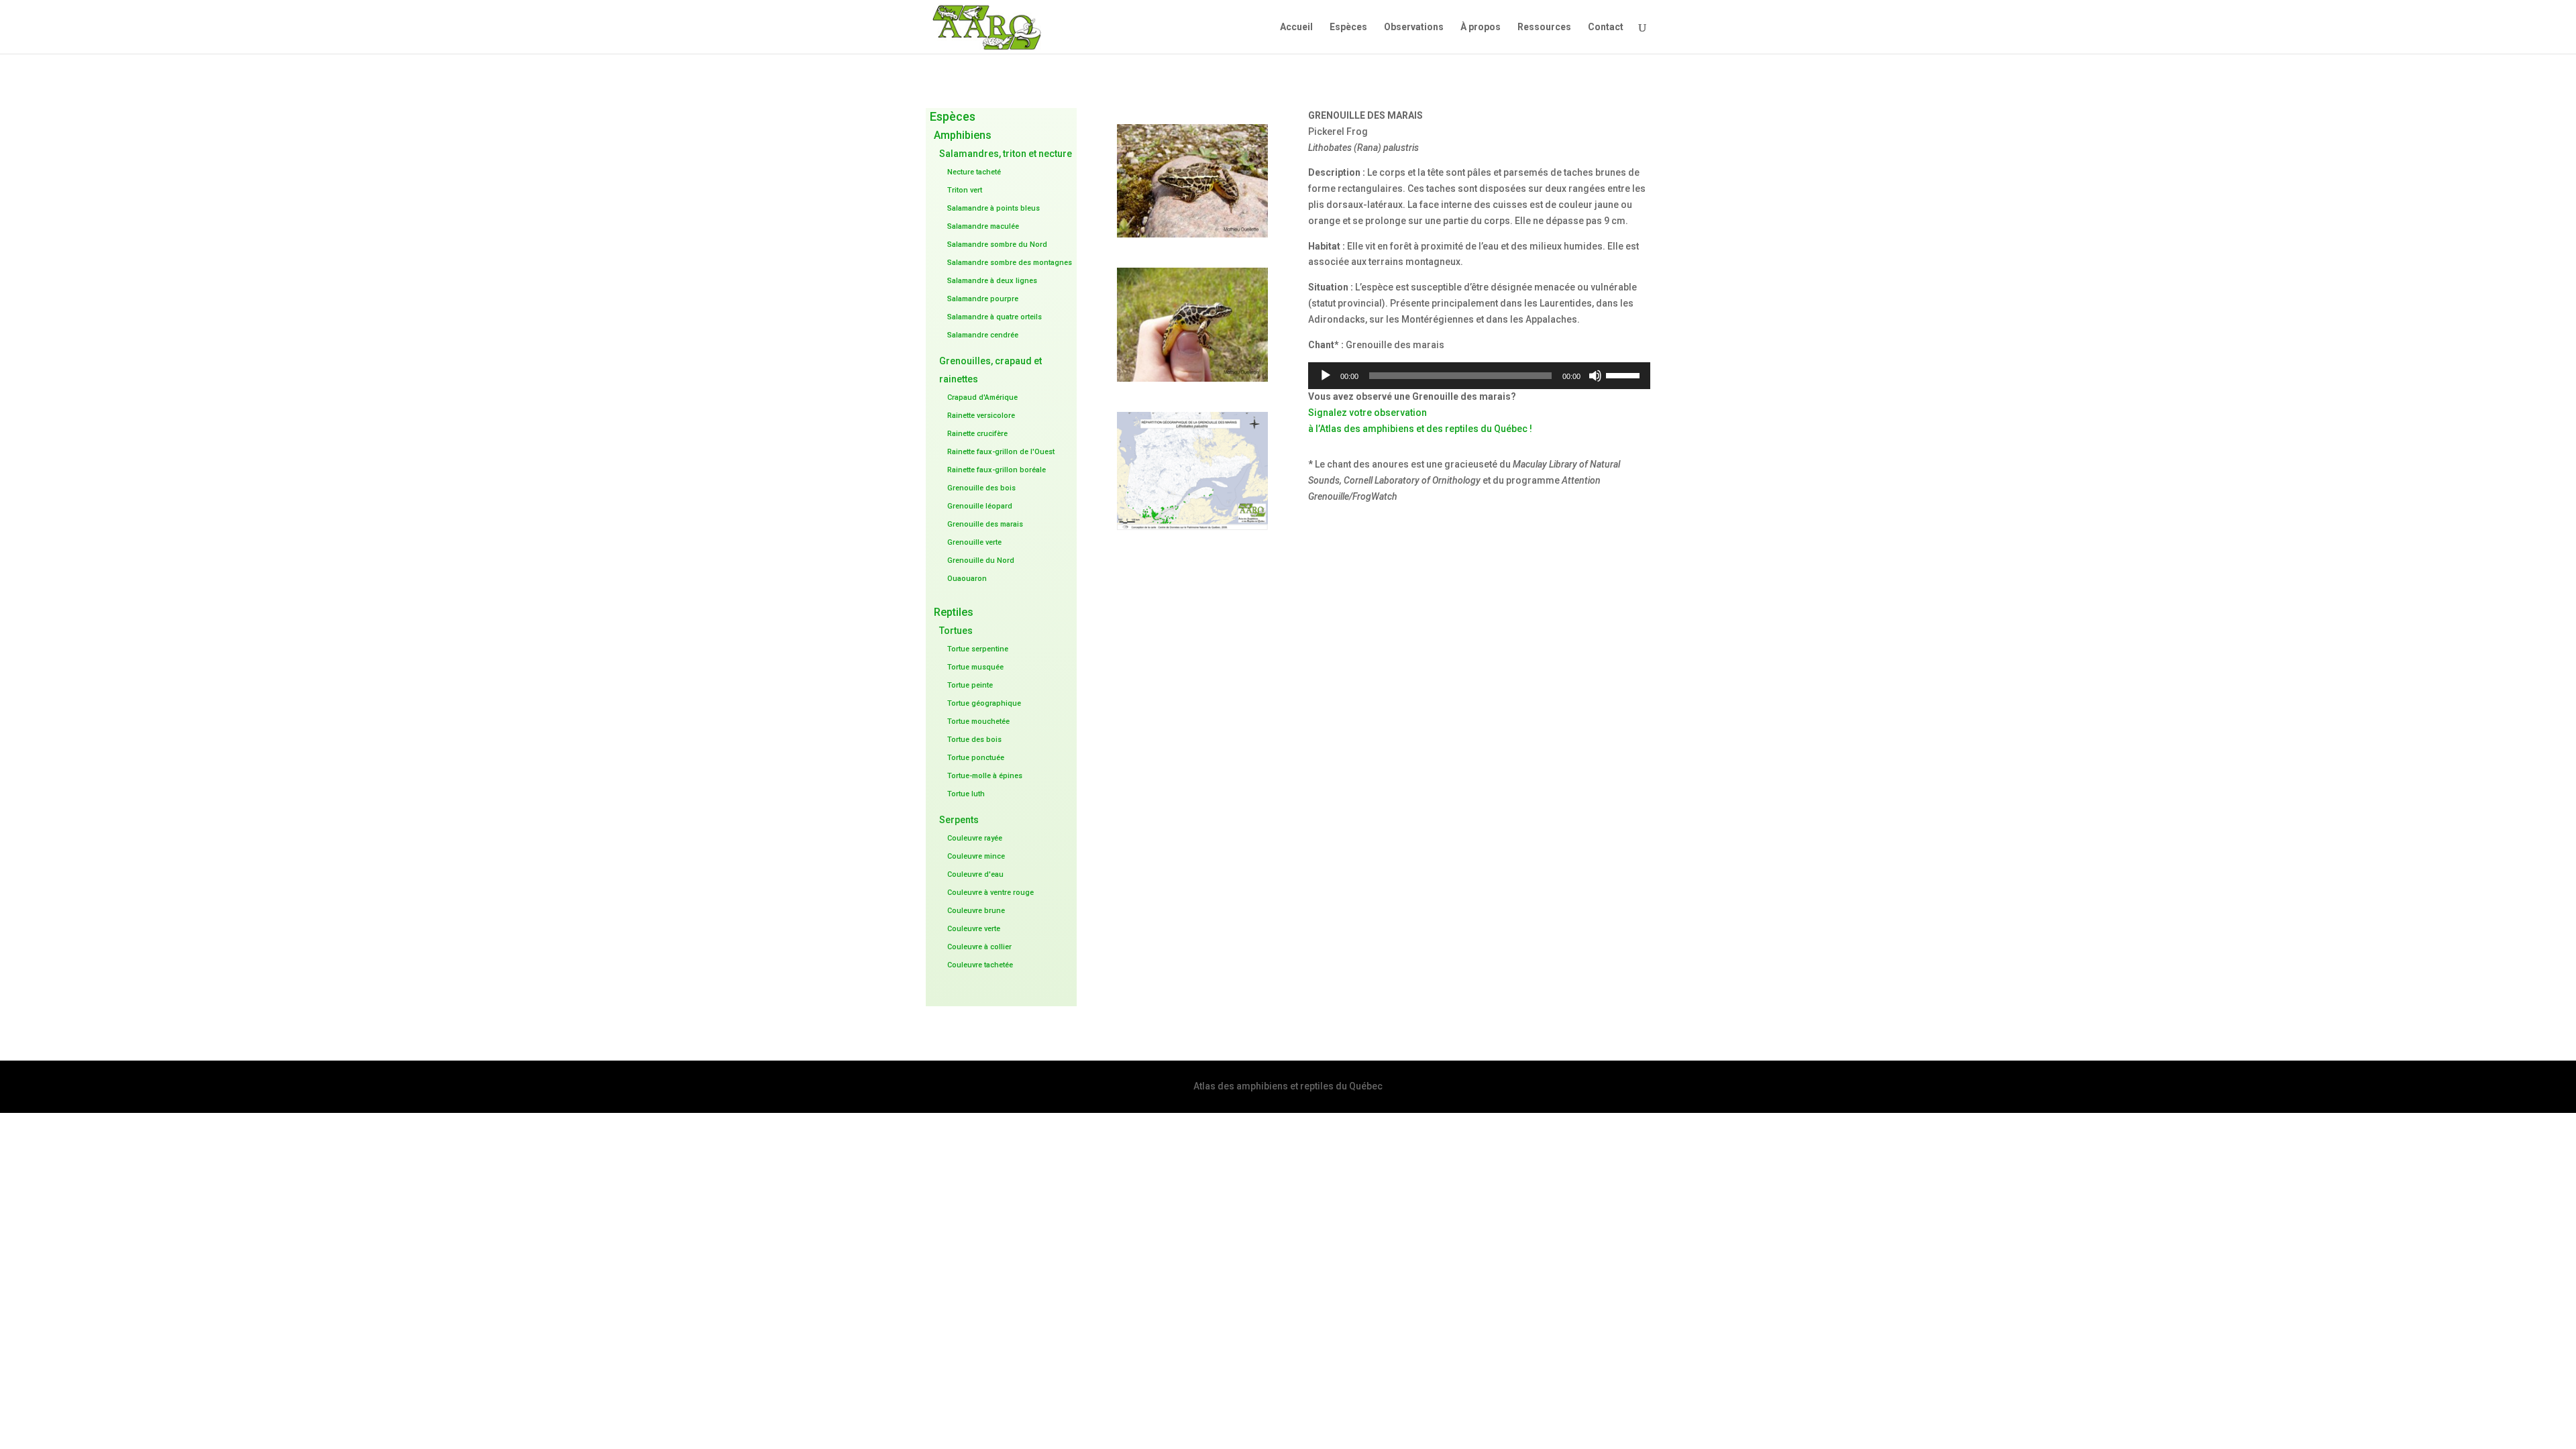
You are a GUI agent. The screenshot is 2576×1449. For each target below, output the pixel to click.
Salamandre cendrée (983, 335)
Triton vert (965, 190)
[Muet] (1595, 376)
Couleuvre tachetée (980, 965)
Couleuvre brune (976, 911)
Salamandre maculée (983, 226)
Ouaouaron (967, 579)
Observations (1414, 27)
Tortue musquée (975, 667)
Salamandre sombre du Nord (997, 245)
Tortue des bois (974, 740)
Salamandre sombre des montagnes (1010, 263)
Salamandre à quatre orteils (995, 317)
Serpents (959, 820)
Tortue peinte (970, 685)
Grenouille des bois (981, 488)
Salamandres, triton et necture (1006, 154)
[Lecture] (1326, 376)
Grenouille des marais (985, 524)
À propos (1481, 27)
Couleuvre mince (976, 856)
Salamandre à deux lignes (992, 281)
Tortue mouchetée (978, 721)
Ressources (1544, 27)
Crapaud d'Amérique (982, 397)
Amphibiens (963, 135)
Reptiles (954, 612)
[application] (1479, 376)
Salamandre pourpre (983, 299)
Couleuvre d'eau (975, 874)
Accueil (1296, 27)
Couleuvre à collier (979, 947)
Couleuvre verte (974, 929)
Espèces (1348, 27)
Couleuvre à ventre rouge (990, 893)
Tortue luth (966, 794)
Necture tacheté (974, 172)
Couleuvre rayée (975, 838)
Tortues (956, 631)
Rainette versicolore (981, 416)
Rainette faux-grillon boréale (997, 470)
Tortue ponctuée (976, 758)
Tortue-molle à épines (985, 776)
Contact (1606, 27)
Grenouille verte (974, 542)
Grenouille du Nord (981, 560)
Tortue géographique (984, 703)
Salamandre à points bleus (994, 208)
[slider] (1625, 374)
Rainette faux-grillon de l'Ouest (1001, 452)
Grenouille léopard (980, 506)
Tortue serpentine (978, 649)
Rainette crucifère (977, 434)
